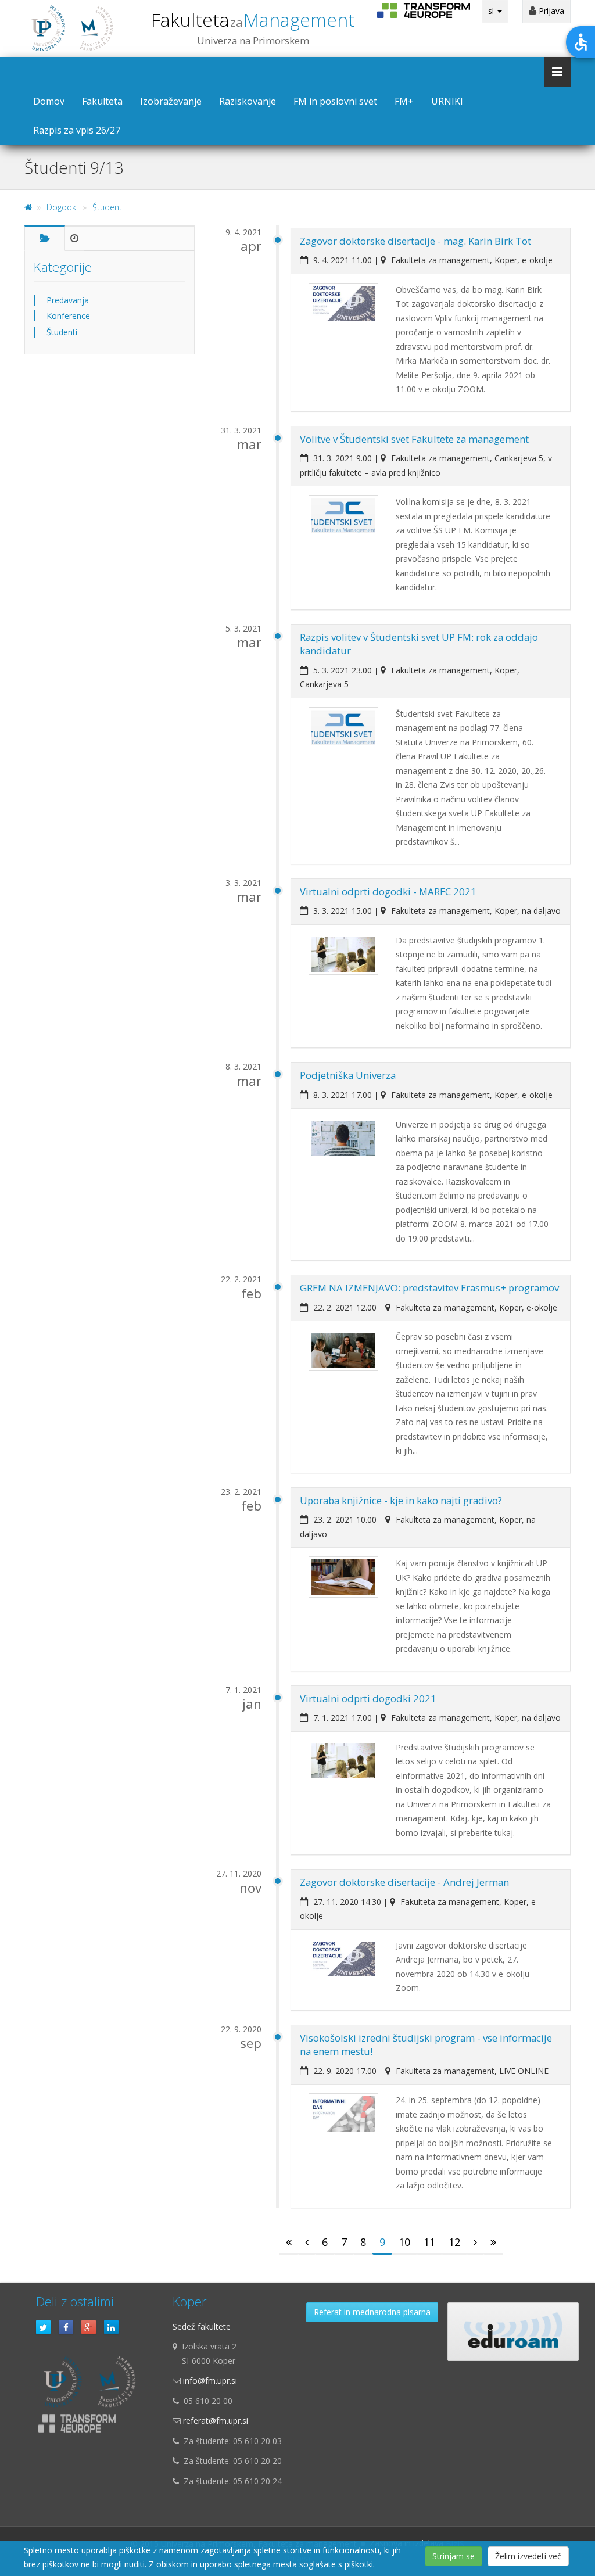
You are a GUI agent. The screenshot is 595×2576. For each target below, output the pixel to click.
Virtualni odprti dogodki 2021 (368, 1698)
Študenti (108, 207)
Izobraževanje (171, 101)
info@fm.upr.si (210, 2381)
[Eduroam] (513, 2332)
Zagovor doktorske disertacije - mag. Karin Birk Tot (415, 241)
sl (492, 11)
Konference (68, 316)
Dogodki (62, 207)
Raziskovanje (248, 101)
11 (429, 2242)
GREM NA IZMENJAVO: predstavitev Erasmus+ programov (429, 1288)
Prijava (550, 11)
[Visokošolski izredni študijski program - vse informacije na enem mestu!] (343, 2114)
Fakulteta (253, 19)
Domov (49, 101)
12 (454, 2242)
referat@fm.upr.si (216, 2421)
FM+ (404, 101)
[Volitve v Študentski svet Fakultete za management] (343, 516)
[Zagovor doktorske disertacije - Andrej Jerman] (343, 1959)
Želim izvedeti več (528, 2556)
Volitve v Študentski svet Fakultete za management (414, 439)
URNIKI (447, 101)
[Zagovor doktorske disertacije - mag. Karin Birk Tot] (343, 304)
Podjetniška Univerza (348, 1075)
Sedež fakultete (202, 2326)
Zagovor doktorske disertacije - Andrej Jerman (404, 1882)
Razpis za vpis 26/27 (77, 130)
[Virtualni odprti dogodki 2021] (343, 1761)
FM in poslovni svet (335, 101)
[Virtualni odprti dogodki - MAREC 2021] (343, 954)
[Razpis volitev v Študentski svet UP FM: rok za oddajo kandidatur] (343, 728)
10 (404, 2242)
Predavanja (68, 300)
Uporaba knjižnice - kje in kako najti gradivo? (401, 1500)
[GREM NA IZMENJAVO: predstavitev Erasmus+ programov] (343, 1350)
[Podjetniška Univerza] (343, 1138)
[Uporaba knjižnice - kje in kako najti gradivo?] (343, 1577)
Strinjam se (454, 2556)
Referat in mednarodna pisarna (372, 2312)
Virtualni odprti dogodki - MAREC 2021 (388, 891)
